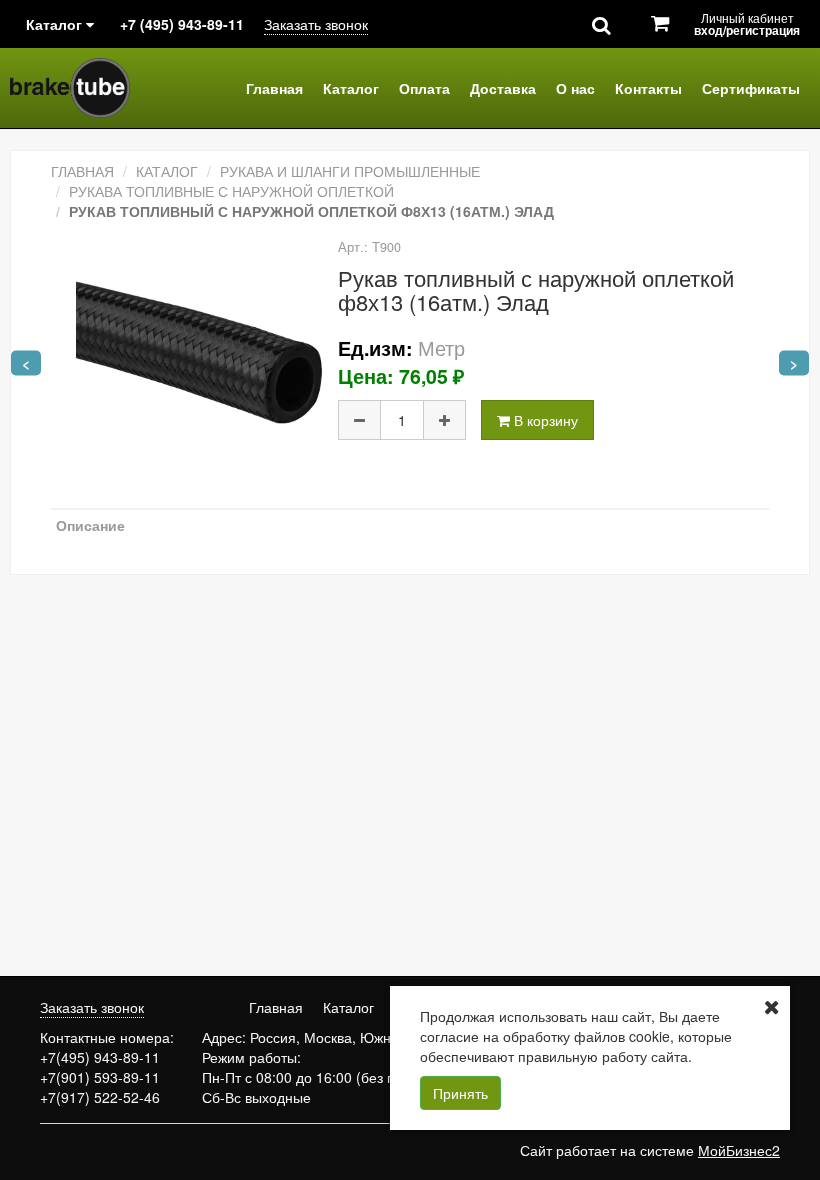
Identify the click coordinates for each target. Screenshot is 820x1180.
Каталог (351, 88)
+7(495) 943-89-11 (100, 1057)
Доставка (503, 88)
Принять (460, 1093)
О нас (575, 88)
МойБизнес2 (739, 1150)
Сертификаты (751, 88)
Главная (274, 88)
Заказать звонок (316, 24)
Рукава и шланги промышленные (350, 171)
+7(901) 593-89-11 (100, 1077)
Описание (90, 525)
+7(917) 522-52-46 (100, 1097)
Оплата (424, 88)
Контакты (648, 88)
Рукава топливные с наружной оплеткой (231, 191)
